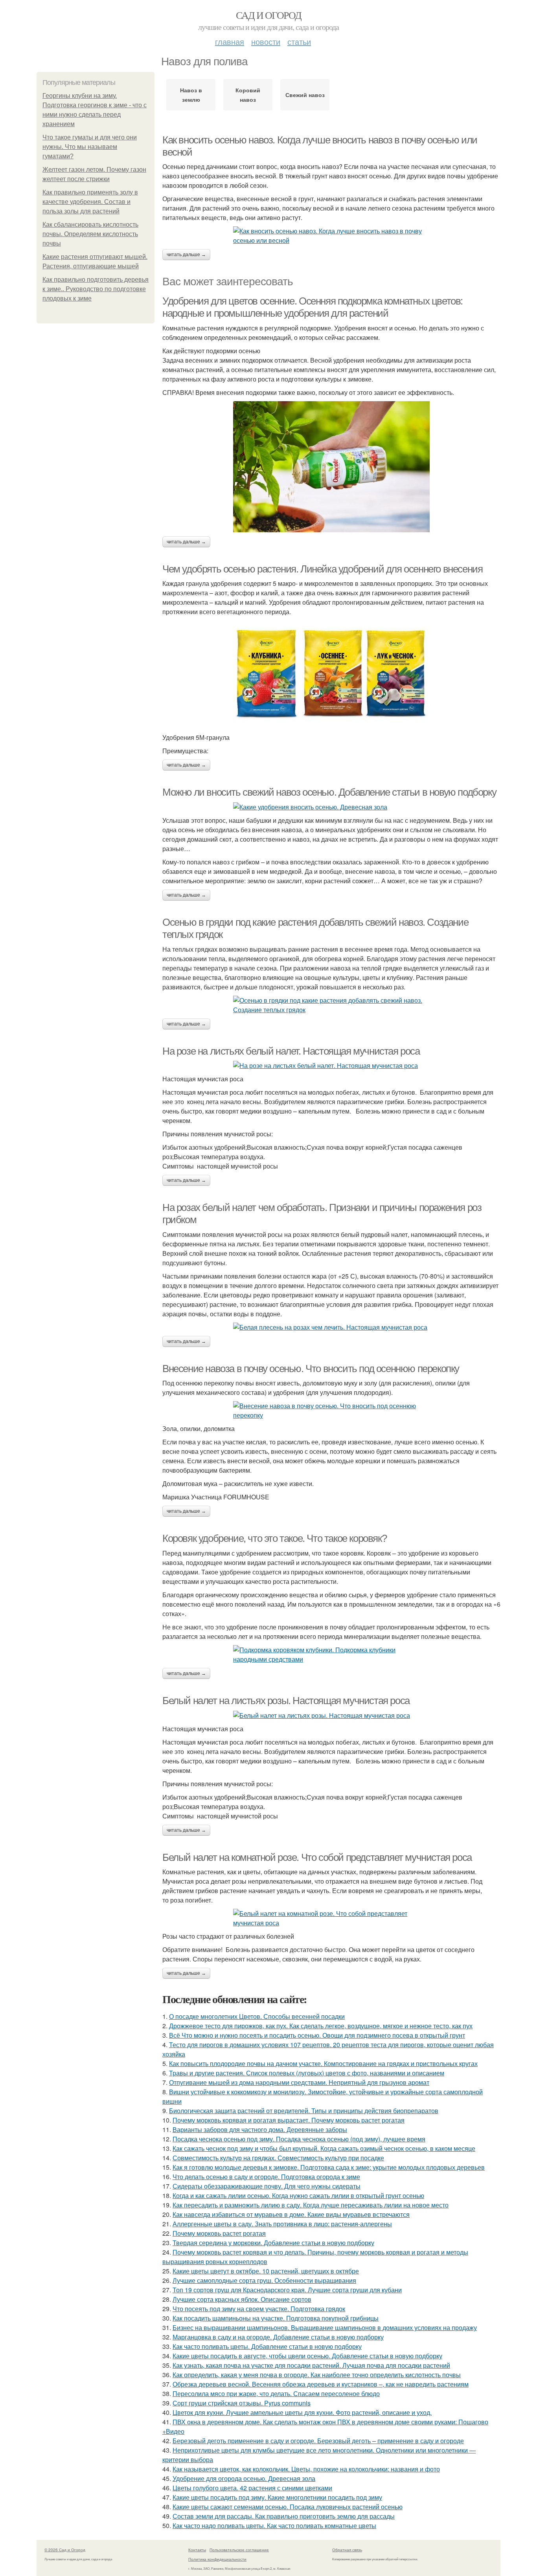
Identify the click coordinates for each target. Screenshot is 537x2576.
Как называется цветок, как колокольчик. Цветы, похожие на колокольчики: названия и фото (306, 2469)
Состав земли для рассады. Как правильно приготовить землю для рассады (284, 2516)
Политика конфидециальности (217, 2559)
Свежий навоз (305, 95)
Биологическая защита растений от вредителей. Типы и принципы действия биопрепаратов (304, 2111)
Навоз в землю (191, 95)
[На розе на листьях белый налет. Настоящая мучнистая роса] (331, 1066)
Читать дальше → (186, 255)
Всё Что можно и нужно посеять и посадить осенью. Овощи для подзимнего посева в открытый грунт (317, 2035)
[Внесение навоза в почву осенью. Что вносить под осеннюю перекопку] (331, 1411)
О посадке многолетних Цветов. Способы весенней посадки (257, 2016)
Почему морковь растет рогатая (219, 2233)
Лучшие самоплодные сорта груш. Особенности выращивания (264, 2280)
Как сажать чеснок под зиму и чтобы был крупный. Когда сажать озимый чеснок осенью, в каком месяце (324, 2148)
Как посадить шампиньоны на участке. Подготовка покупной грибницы (276, 2318)
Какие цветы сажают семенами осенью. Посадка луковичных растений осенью (288, 2507)
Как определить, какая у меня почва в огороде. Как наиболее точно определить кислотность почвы (317, 2375)
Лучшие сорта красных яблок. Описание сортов (242, 2299)
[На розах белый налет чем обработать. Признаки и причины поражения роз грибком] (331, 1327)
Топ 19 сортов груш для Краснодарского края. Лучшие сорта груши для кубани (287, 2290)
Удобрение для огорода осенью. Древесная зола (244, 2478)
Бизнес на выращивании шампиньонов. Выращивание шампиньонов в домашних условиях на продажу (325, 2327)
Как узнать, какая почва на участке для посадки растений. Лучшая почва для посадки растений (311, 2365)
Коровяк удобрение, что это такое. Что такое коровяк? (274, 1538)
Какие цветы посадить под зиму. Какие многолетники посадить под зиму (277, 2497)
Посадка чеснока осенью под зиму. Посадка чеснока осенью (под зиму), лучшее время (299, 2139)
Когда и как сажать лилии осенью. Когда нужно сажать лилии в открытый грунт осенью (298, 2195)
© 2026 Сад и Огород (65, 2550)
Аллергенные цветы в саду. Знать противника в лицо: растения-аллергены (282, 2224)
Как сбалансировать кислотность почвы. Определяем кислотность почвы (90, 234)
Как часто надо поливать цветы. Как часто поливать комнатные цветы (274, 2526)
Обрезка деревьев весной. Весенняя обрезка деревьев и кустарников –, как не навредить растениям (321, 2384)
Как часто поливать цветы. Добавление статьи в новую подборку (267, 2346)
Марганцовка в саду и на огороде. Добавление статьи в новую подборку (278, 2337)
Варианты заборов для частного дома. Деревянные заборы (260, 2129)
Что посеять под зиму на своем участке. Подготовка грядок (259, 2309)
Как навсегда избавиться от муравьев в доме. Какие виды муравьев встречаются (291, 2214)
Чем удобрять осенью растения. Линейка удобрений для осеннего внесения (322, 569)
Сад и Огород (269, 15)
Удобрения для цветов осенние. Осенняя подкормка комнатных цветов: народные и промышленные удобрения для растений (313, 307)
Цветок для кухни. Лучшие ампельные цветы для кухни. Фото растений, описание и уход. (302, 2412)
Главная (230, 41)
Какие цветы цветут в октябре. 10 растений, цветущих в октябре (266, 2271)
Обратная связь (347, 2550)
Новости (266, 41)
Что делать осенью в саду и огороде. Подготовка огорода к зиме (266, 2177)
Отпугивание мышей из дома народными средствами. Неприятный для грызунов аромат (299, 2082)
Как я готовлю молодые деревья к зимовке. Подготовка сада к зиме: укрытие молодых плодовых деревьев (329, 2167)
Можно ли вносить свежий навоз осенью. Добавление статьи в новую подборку (329, 792)
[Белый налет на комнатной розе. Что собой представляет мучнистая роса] (331, 1918)
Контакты (197, 2550)
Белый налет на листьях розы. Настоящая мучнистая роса (286, 1701)
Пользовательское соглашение (239, 2550)
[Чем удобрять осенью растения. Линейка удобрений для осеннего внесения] (331, 675)
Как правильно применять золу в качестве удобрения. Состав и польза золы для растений (90, 202)
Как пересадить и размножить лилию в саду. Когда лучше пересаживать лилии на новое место (311, 2205)
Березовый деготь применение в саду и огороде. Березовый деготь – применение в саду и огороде (318, 2441)
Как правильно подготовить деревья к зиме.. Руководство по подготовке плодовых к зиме (96, 289)
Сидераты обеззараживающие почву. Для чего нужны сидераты (267, 2186)
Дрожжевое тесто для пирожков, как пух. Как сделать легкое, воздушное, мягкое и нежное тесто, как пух (321, 2026)
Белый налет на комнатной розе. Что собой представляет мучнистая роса (317, 1857)
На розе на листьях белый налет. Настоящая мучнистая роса (291, 1051)
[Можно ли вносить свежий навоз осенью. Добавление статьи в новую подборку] (331, 807)
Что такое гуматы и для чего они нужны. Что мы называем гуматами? (90, 147)
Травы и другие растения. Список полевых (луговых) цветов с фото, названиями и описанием (307, 2073)
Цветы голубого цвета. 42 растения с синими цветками (252, 2488)
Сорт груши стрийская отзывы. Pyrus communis (242, 2403)
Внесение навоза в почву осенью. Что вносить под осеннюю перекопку (311, 1369)
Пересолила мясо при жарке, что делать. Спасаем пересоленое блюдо (276, 2393)
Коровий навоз (248, 95)
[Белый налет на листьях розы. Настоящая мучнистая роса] (331, 1715)
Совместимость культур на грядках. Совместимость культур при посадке (278, 2158)
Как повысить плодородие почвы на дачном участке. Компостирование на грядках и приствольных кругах (323, 2063)
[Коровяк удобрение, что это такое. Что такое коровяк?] (331, 1655)
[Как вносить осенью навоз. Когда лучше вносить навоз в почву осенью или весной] (331, 236)
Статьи (299, 41)
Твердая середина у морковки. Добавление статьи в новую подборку (273, 2243)
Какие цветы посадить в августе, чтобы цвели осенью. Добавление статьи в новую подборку (307, 2356)
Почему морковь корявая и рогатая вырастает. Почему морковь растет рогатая (289, 2120)
